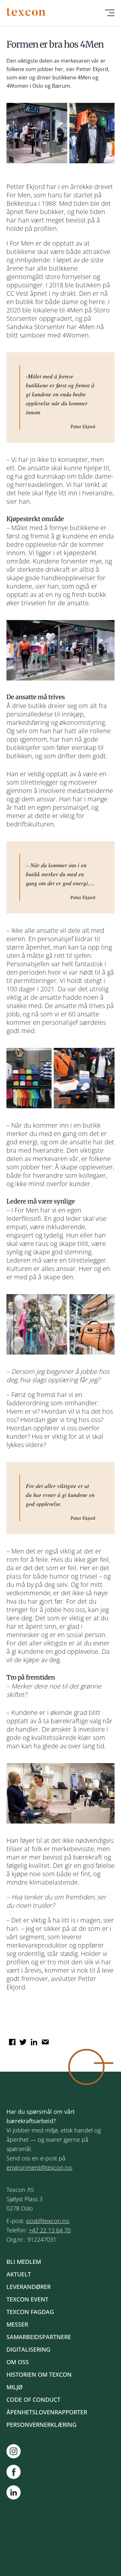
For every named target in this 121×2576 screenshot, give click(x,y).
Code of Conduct (33, 2400)
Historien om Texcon (39, 2374)
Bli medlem (24, 2262)
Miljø (15, 2387)
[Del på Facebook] (11, 2040)
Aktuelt (19, 2274)
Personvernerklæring (41, 2425)
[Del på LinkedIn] (33, 2040)
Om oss (18, 2362)
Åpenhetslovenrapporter (47, 2412)
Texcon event (27, 2299)
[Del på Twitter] (22, 2040)
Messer (17, 2324)
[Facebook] (17, 2472)
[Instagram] (17, 2451)
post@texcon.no (48, 2221)
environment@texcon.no (39, 2167)
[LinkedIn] (14, 2494)
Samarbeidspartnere (39, 2337)
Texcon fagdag (30, 2312)
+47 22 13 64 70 (50, 2230)
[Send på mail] (44, 2040)
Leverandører (29, 2287)
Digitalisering (28, 2349)
